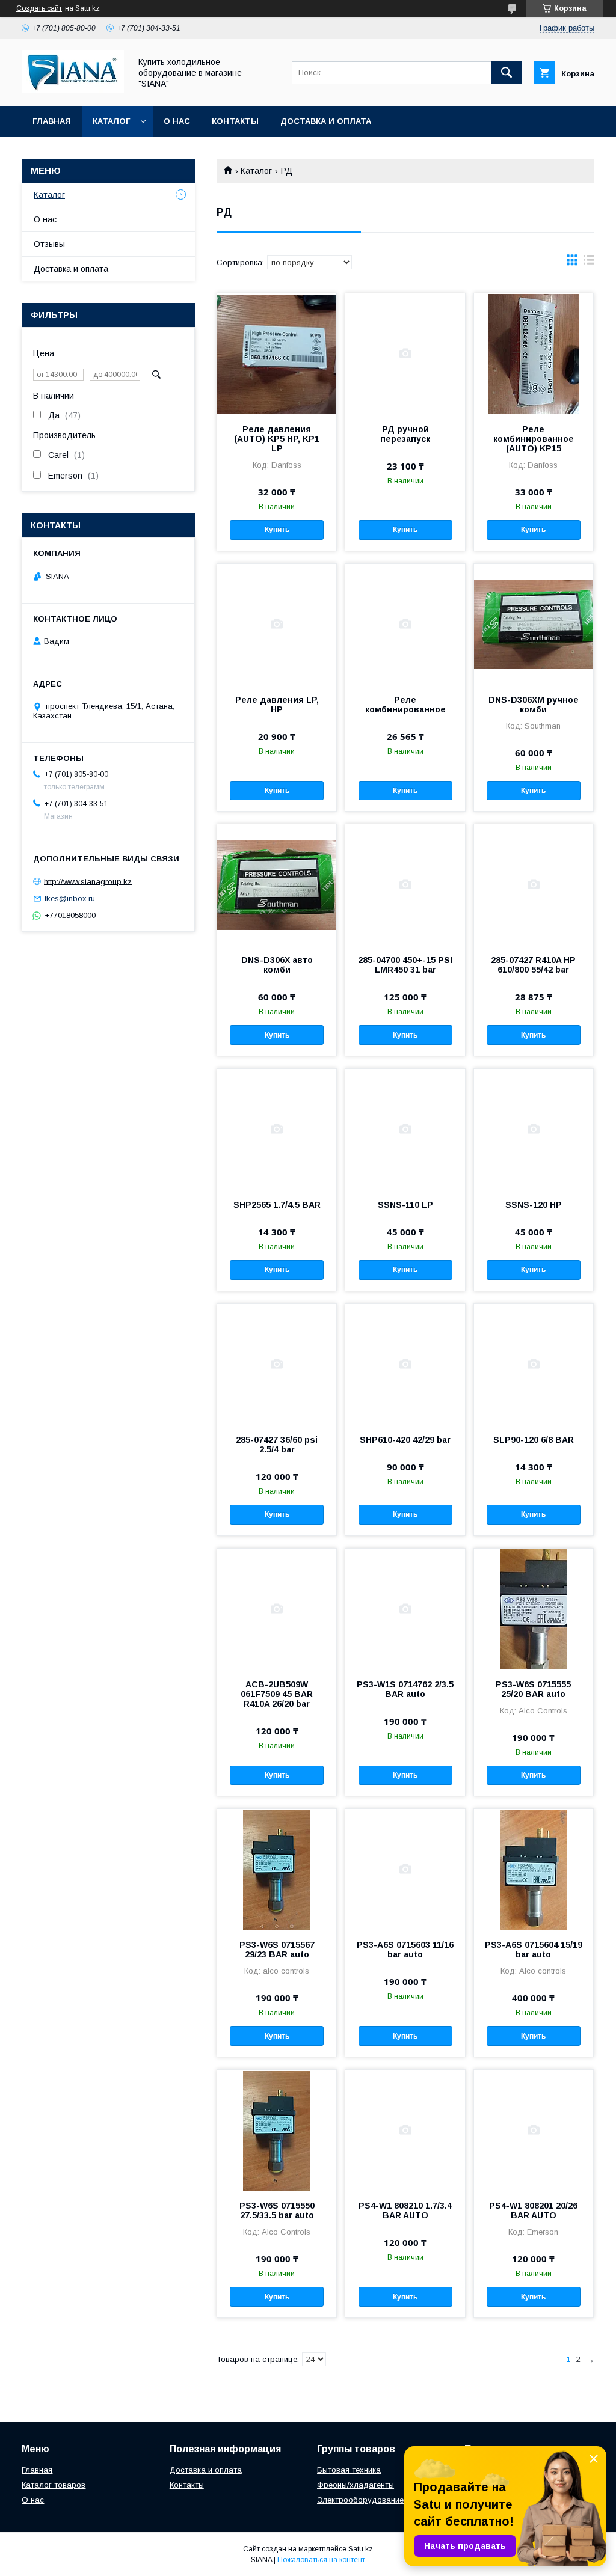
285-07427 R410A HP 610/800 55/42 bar (533, 965)
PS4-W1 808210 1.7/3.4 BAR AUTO (405, 2210)
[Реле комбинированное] (405, 624)
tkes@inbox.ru (70, 898)
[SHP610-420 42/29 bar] (405, 1364)
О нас (177, 121)
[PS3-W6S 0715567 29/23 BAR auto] (277, 1869)
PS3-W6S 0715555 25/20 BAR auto (533, 1689)
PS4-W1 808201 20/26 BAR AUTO (533, 2210)
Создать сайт (39, 8)
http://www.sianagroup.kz (88, 881)
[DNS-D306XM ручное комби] (534, 624)
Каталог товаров (54, 2485)
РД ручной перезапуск (405, 434)
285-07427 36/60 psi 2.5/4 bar (277, 1445)
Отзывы (49, 244)
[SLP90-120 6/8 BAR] (534, 1364)
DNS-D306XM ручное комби (534, 705)
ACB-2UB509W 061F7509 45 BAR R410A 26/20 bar (277, 1694)
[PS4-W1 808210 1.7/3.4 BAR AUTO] (405, 2130)
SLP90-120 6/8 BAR (534, 1440)
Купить (277, 530)
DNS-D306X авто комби (277, 965)
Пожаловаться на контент (321, 2560)
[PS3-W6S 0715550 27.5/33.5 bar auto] (277, 2130)
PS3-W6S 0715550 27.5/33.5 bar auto (277, 2210)
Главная (52, 121)
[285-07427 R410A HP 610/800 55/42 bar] (534, 884)
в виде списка (589, 263)
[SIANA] (73, 90)
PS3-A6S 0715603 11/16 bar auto (405, 1950)
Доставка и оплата (326, 121)
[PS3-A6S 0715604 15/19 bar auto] (534, 1869)
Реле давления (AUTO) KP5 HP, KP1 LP (277, 439)
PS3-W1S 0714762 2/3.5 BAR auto (405, 1689)
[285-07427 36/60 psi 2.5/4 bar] (277, 1364)
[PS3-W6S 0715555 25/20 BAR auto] (534, 1609)
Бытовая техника (349, 2470)
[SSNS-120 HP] (534, 1129)
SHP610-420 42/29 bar (405, 1440)
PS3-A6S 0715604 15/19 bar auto (534, 1950)
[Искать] (507, 73)
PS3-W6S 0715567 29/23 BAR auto (277, 1950)
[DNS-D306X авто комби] (277, 884)
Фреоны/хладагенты (356, 2485)
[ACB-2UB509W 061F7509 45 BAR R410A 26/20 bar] (277, 1609)
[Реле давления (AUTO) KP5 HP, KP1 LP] (277, 353)
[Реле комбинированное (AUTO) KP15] (534, 353)
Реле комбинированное (405, 705)
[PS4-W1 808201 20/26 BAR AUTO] (534, 2130)
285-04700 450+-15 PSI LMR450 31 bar (405, 965)
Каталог (111, 121)
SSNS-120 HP (534, 1205)
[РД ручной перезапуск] (405, 353)
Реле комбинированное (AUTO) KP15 (534, 439)
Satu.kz (361, 2549)
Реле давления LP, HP (277, 705)
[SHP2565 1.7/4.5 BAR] (277, 1129)
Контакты (235, 121)
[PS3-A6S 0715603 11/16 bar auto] (405, 1869)
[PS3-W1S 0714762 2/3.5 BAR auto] (405, 1609)
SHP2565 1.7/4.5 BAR (277, 1205)
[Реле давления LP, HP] (277, 624)
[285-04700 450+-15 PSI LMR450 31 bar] (405, 884)
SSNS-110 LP (405, 1205)
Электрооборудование (360, 2500)
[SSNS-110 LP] (405, 1129)
